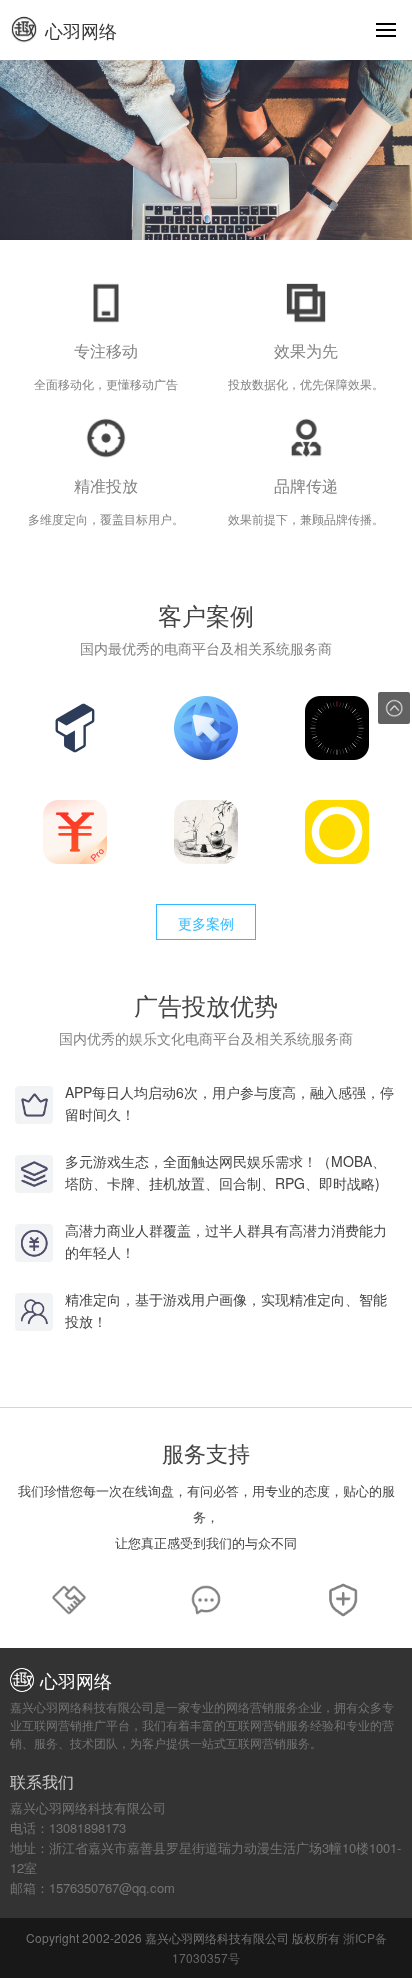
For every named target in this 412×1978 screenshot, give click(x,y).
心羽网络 (81, 30)
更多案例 (206, 923)
